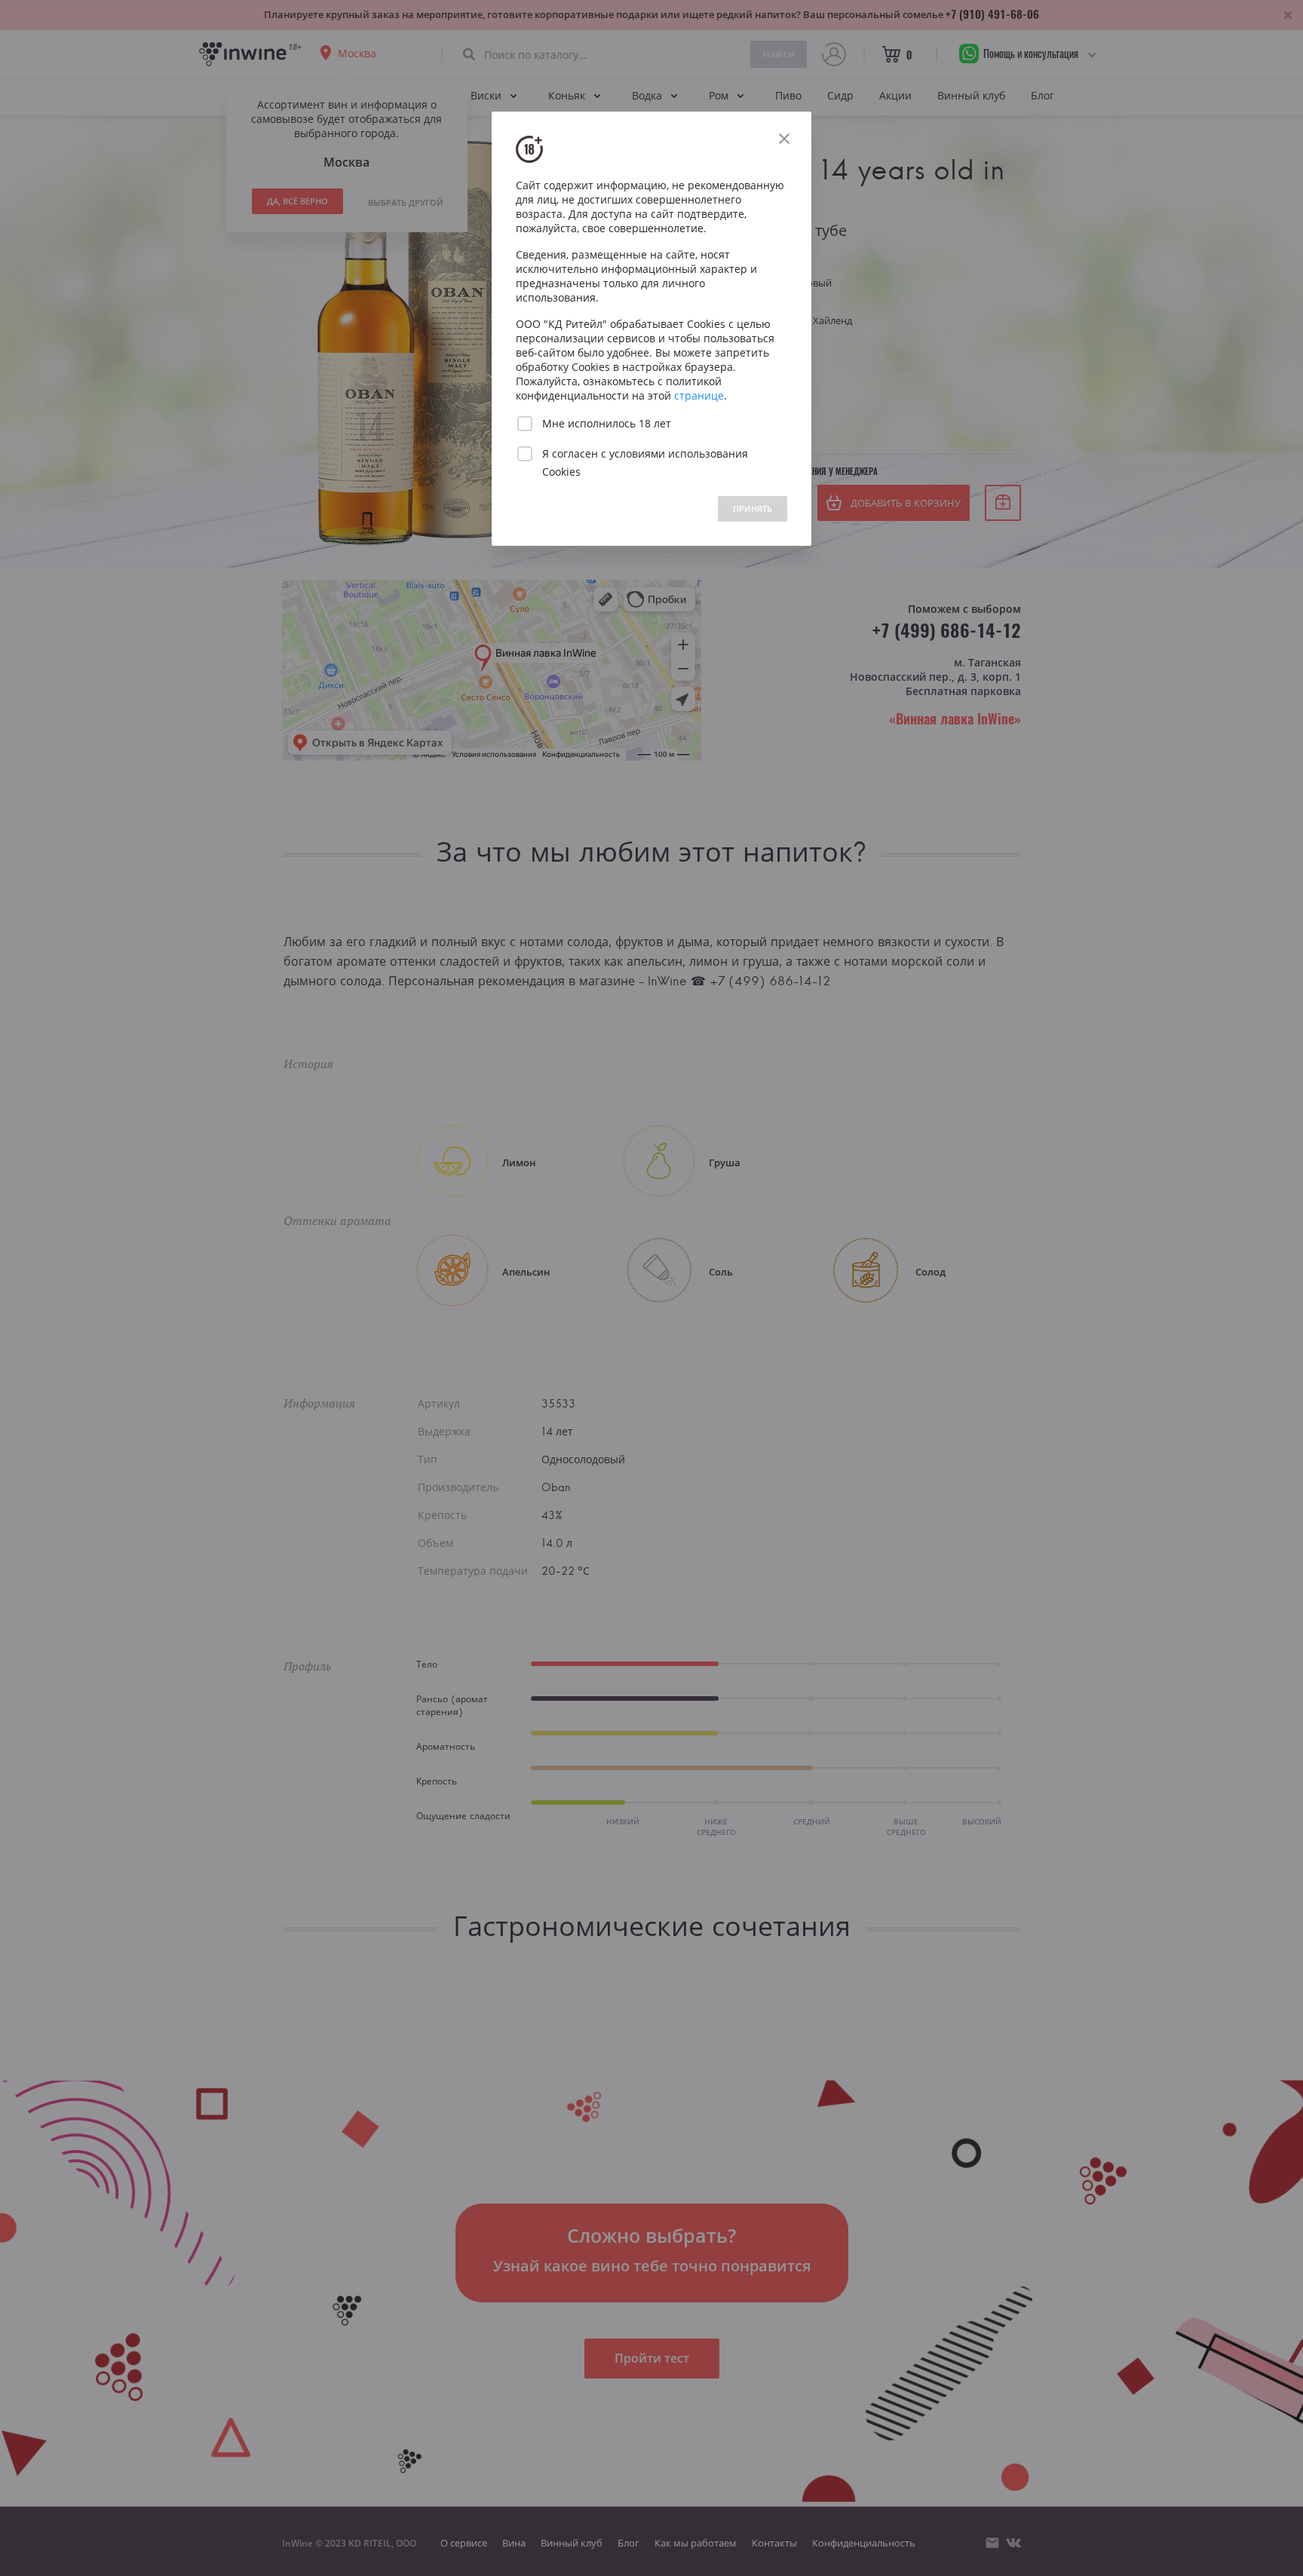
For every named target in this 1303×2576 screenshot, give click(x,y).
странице (699, 395)
